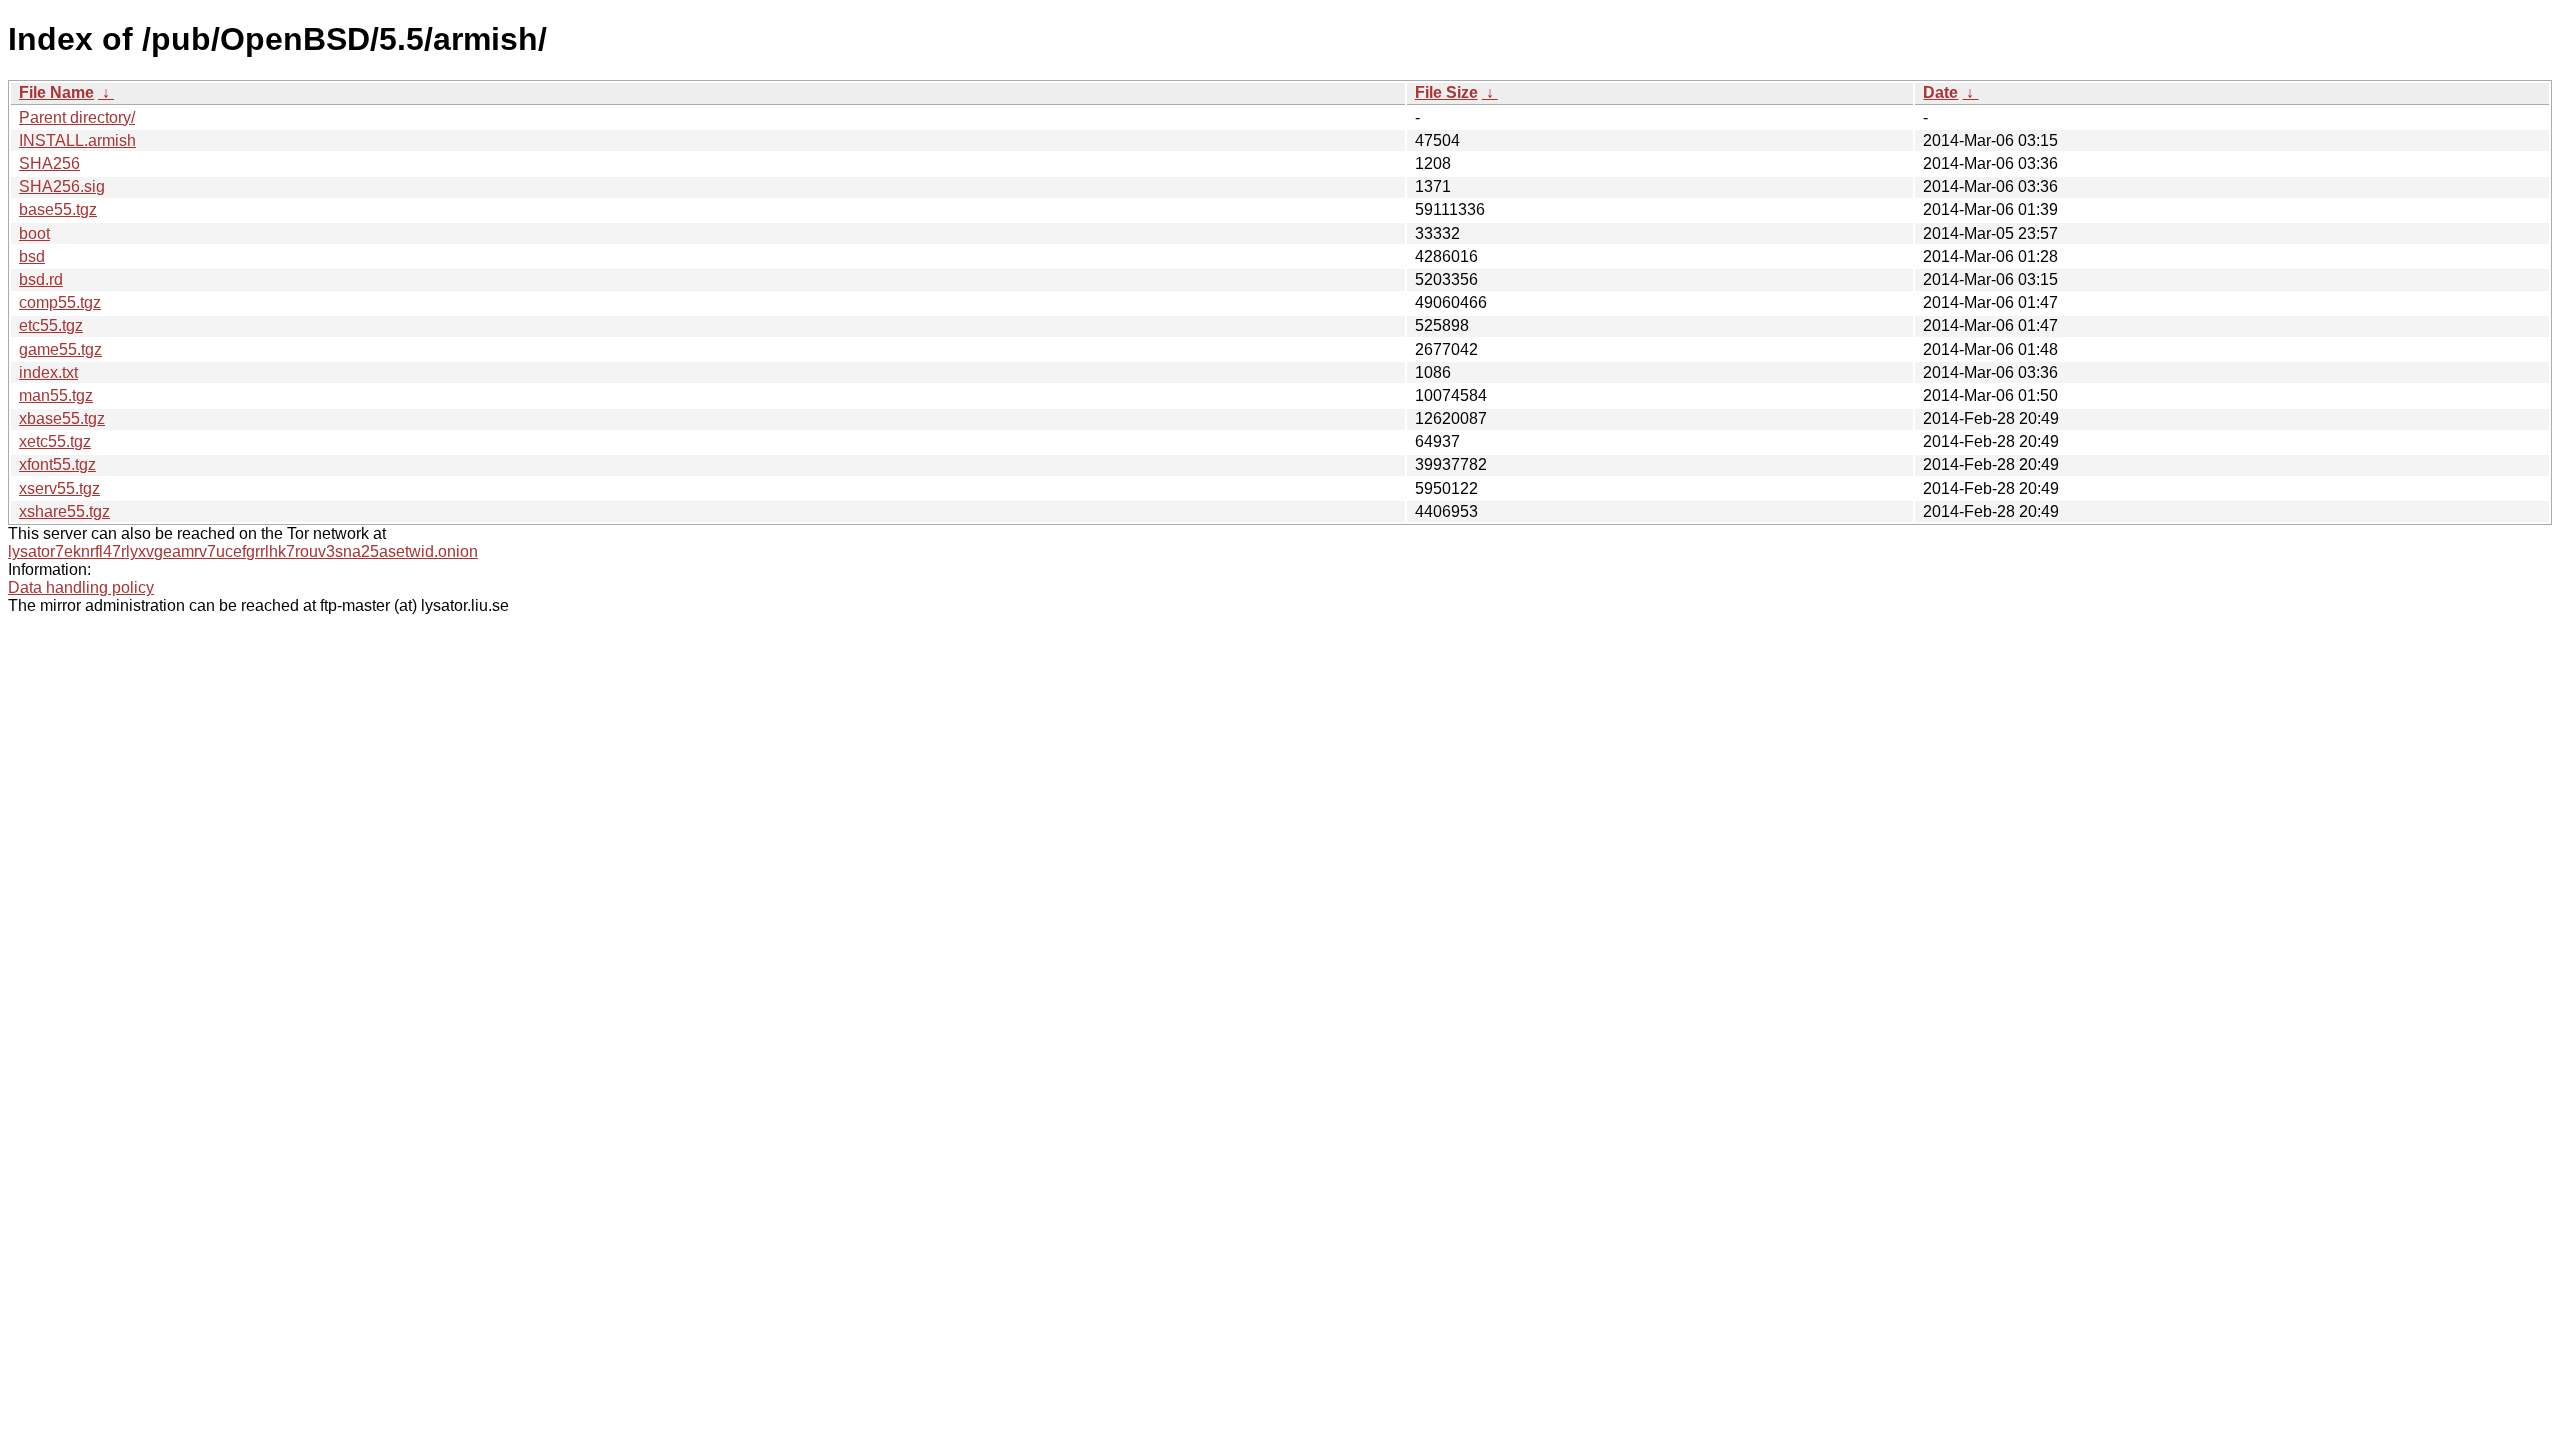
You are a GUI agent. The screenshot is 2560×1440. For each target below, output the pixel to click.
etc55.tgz (51, 325)
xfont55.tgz (57, 464)
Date (1940, 92)
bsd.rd (41, 279)
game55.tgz (60, 349)
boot (34, 233)
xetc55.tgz (55, 441)
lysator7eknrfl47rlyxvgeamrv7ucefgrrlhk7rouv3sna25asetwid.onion (243, 551)
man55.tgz (56, 395)
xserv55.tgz (59, 488)
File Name (56, 92)
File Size (1446, 92)
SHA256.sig (62, 186)
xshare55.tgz (64, 511)
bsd (32, 256)
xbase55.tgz (62, 418)
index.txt (48, 372)
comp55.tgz (60, 302)
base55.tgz (58, 209)
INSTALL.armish (77, 140)
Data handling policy (81, 587)
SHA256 (49, 163)
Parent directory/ (77, 117)
